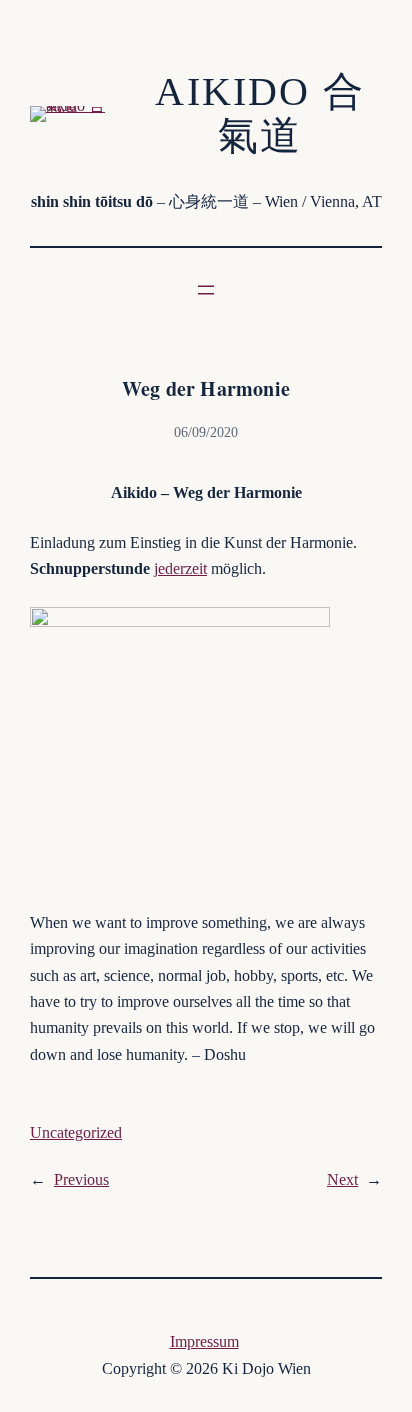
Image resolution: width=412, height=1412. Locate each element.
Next (342, 1179)
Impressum (204, 1341)
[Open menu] (206, 290)
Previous (81, 1179)
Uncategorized (76, 1132)
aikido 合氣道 (260, 113)
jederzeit (180, 568)
